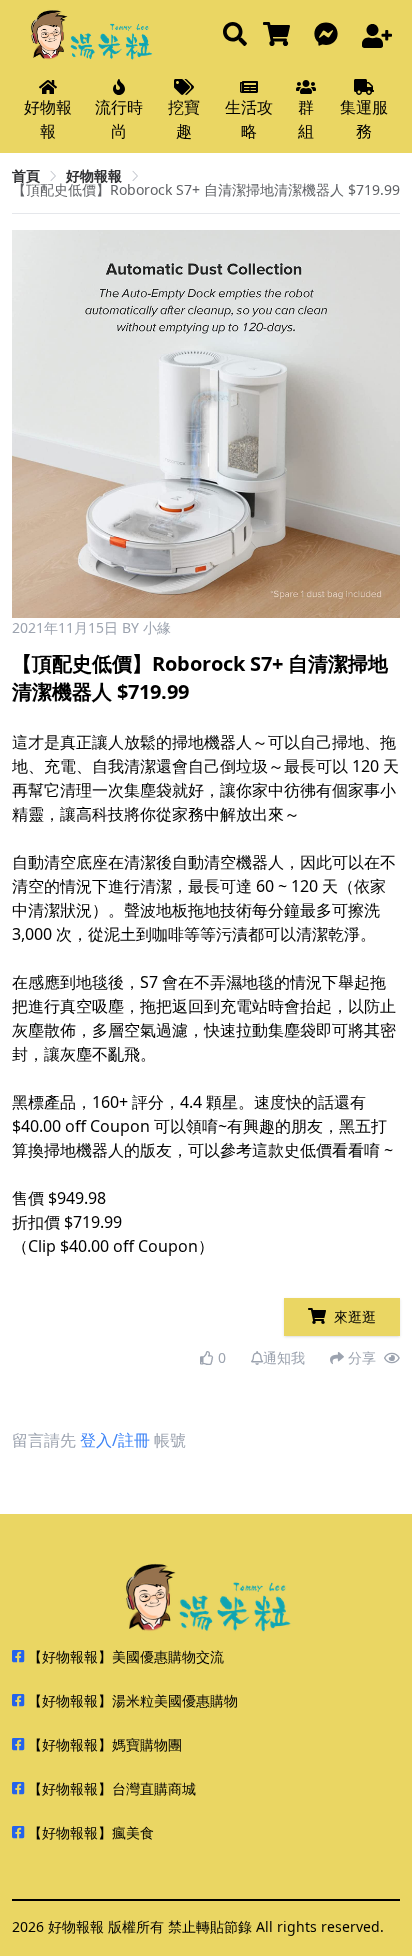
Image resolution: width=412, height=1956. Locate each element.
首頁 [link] (26, 175)
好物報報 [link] (94, 175)
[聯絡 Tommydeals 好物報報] (330, 35)
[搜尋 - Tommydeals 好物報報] (235, 35)
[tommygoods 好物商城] (280, 35)
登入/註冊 (115, 1440)
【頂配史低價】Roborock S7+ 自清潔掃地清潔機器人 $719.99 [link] (206, 189)
